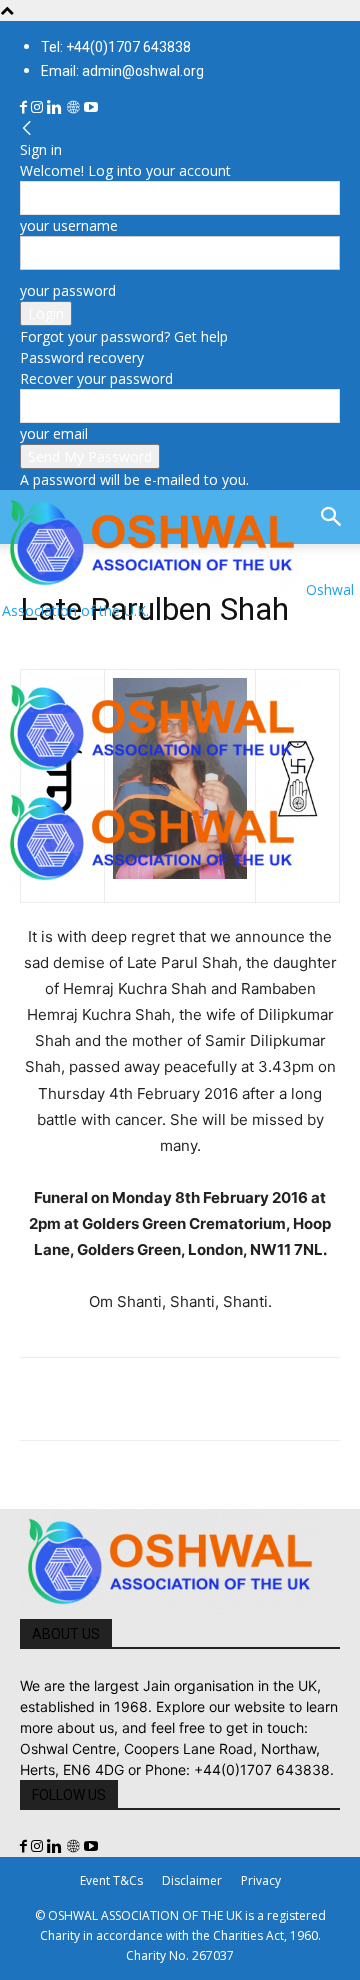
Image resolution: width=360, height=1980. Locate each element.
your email (54, 433)
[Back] (27, 128)
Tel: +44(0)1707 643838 (116, 47)
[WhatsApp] (178, 1399)
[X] (86, 1399)
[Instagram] (39, 107)
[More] (317, 1399)
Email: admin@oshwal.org (122, 71)
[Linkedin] (56, 107)
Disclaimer (192, 1880)
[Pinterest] (132, 1399)
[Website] (75, 107)
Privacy (261, 1880)
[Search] (332, 517)
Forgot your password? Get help (124, 336)
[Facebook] (25, 107)
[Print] (270, 1399)
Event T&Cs (111, 1880)
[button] (34, 648)
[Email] (224, 1399)
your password (68, 290)
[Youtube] (91, 107)
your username (69, 225)
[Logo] (152, 774)
